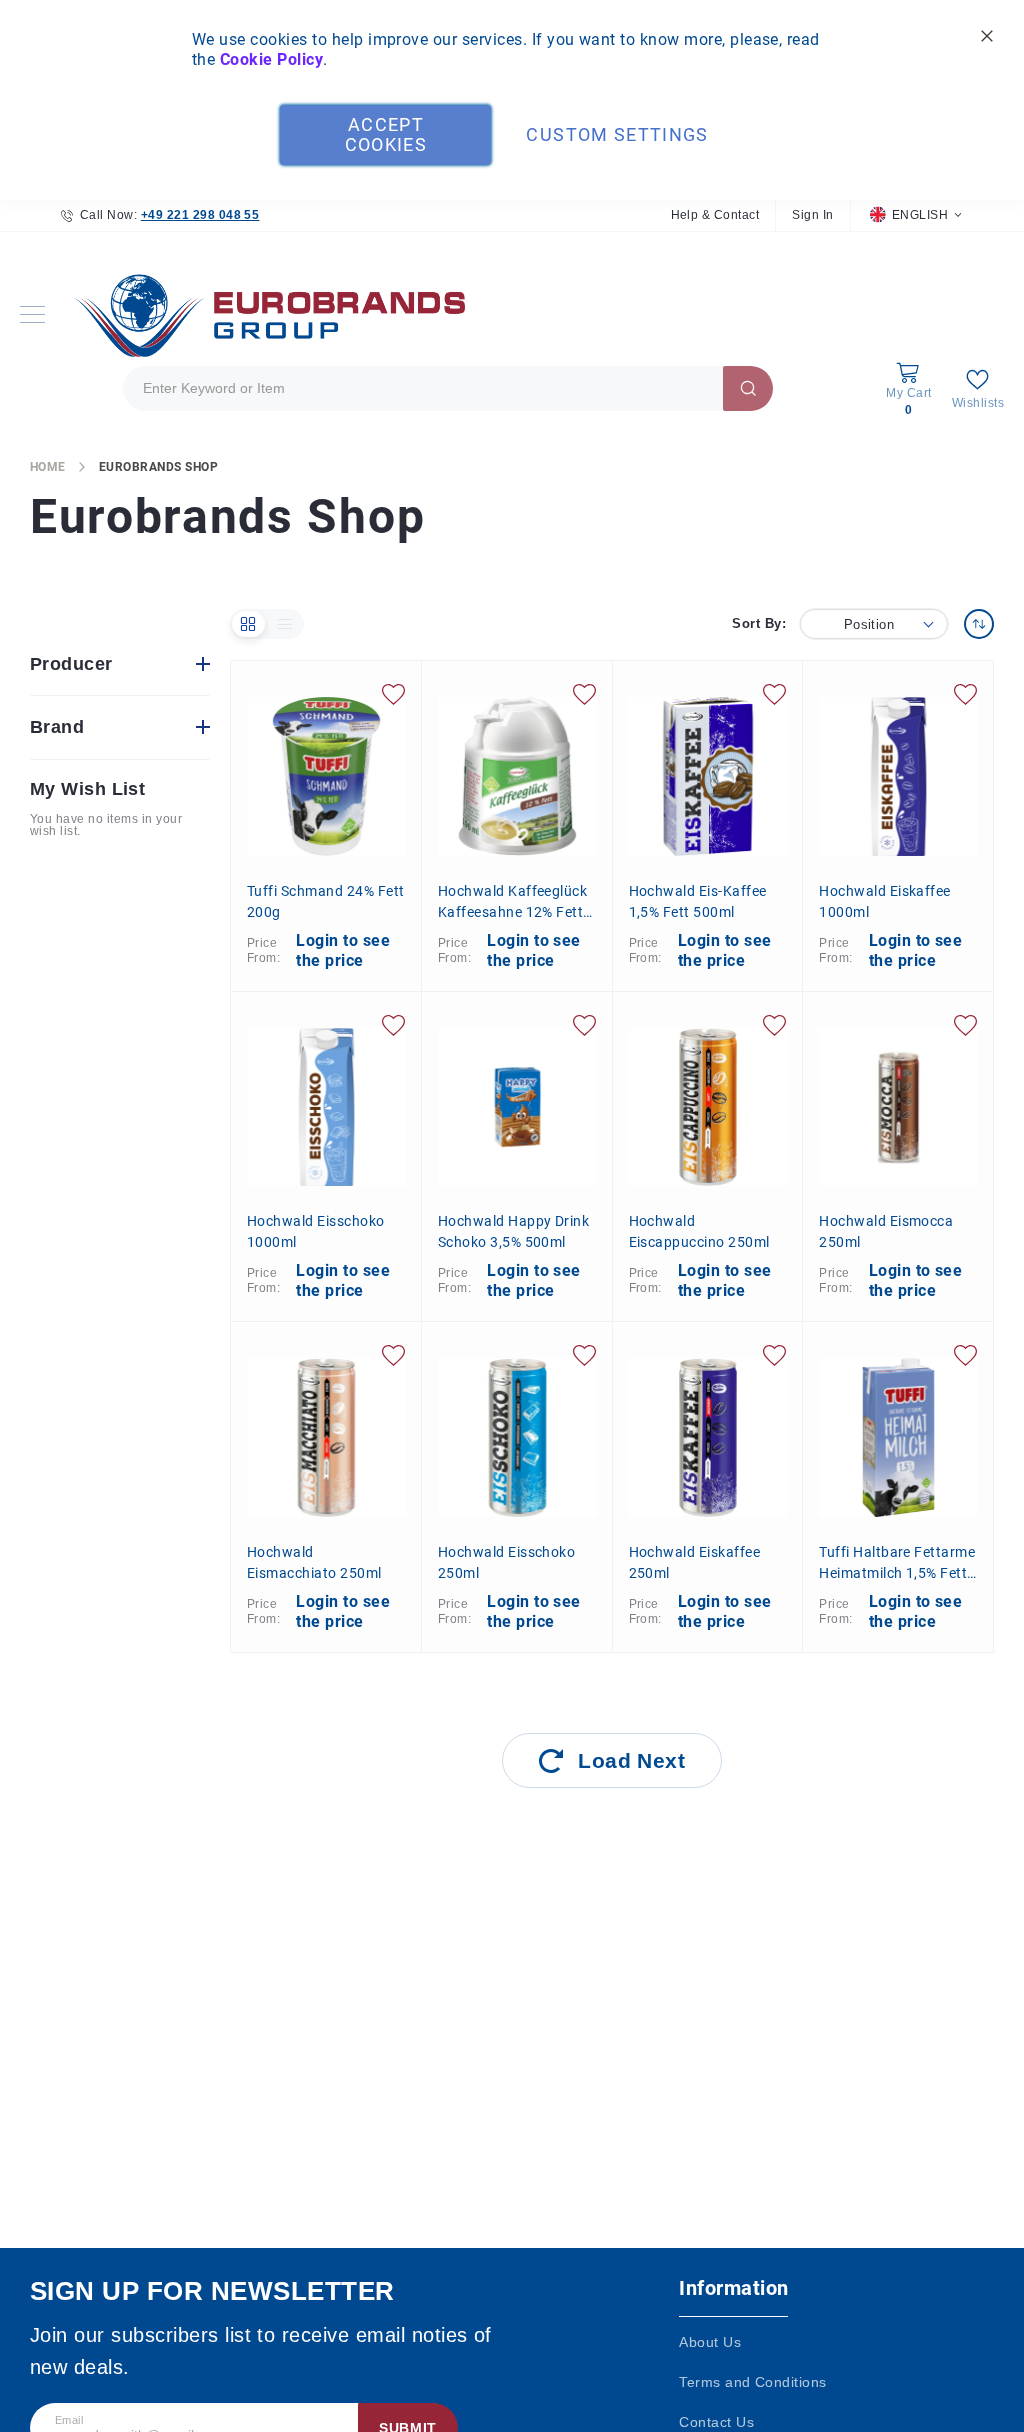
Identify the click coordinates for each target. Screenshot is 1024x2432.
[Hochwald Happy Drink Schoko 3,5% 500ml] (517, 1107)
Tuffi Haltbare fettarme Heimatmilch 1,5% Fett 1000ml (897, 1563)
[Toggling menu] (32, 314)
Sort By (756, 623)
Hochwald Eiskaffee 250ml (695, 1562)
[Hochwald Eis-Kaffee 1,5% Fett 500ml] (708, 776)
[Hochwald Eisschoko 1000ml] (326, 1107)
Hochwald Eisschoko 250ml (507, 1562)
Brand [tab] (57, 727)
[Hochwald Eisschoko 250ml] (517, 1437)
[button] (915, 215)
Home (48, 467)
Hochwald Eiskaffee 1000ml (885, 901)
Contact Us (716, 2422)
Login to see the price (343, 950)
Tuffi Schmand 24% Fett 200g (326, 901)
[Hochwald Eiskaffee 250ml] (708, 1437)
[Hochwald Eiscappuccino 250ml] (708, 1107)
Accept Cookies (386, 134)
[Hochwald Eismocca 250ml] (898, 1107)
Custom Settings (617, 134)
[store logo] (265, 314)
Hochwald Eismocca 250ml (886, 1231)
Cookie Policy (271, 59)
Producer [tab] (71, 664)
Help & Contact (715, 215)
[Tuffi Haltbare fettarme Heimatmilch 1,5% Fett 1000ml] (898, 1437)
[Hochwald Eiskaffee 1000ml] (898, 776)
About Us (710, 2342)
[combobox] (448, 388)
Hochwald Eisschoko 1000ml (316, 1231)
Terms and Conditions (753, 2382)
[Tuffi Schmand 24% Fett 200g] (326, 776)
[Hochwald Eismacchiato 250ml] (326, 1437)
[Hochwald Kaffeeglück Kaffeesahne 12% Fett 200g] (517, 776)
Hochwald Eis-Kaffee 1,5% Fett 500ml (698, 901)
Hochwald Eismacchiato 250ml (314, 1562)
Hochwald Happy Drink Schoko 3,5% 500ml (514, 1231)
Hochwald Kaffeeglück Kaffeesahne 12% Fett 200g (513, 902)
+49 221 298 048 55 (200, 215)
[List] (285, 624)
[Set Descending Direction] (979, 624)
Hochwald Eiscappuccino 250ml (699, 1231)
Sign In (812, 215)
